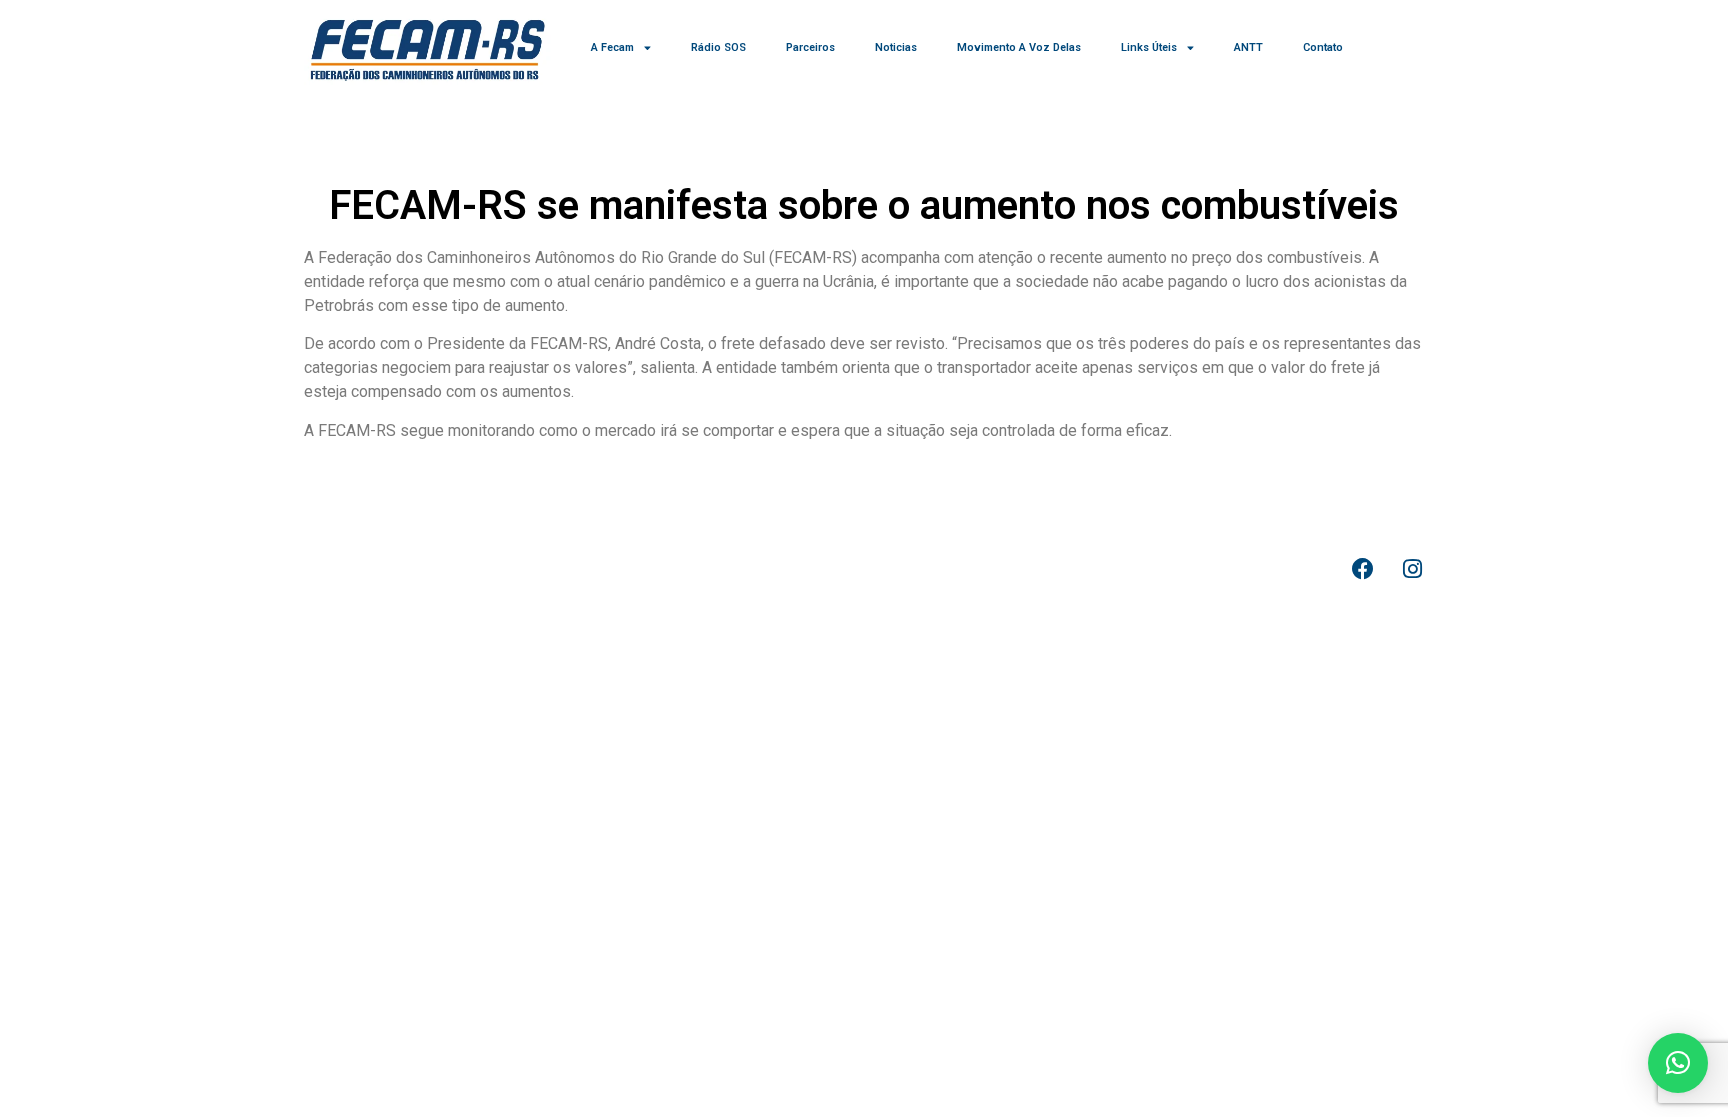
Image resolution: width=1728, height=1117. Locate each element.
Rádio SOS (718, 47)
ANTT (1248, 47)
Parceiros (810, 47)
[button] (1678, 1063)
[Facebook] (1363, 569)
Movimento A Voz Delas (1019, 47)
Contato (1323, 47)
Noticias (896, 47)
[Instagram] (1412, 569)
